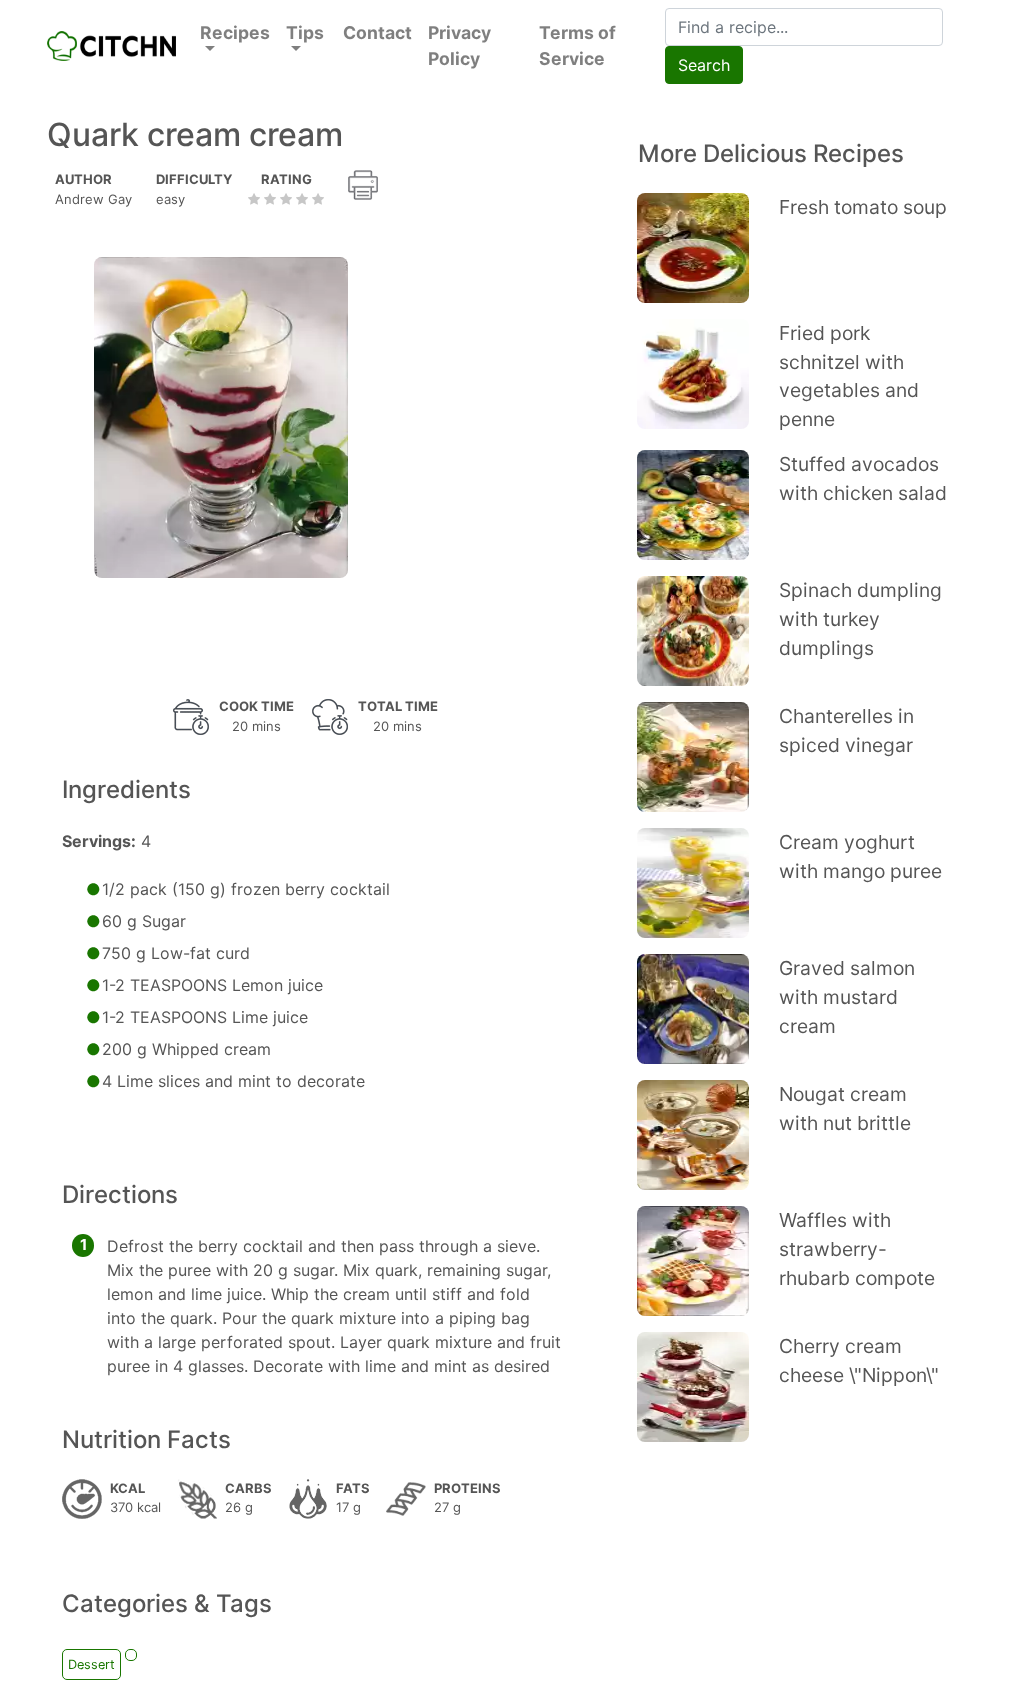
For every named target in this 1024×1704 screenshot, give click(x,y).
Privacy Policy (459, 45)
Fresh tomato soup (863, 207)
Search (704, 65)
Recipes (235, 32)
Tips (305, 32)
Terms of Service (577, 45)
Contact (377, 32)
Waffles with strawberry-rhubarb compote (857, 1249)
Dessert (91, 1664)
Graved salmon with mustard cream (847, 997)
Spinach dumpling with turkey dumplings (860, 619)
